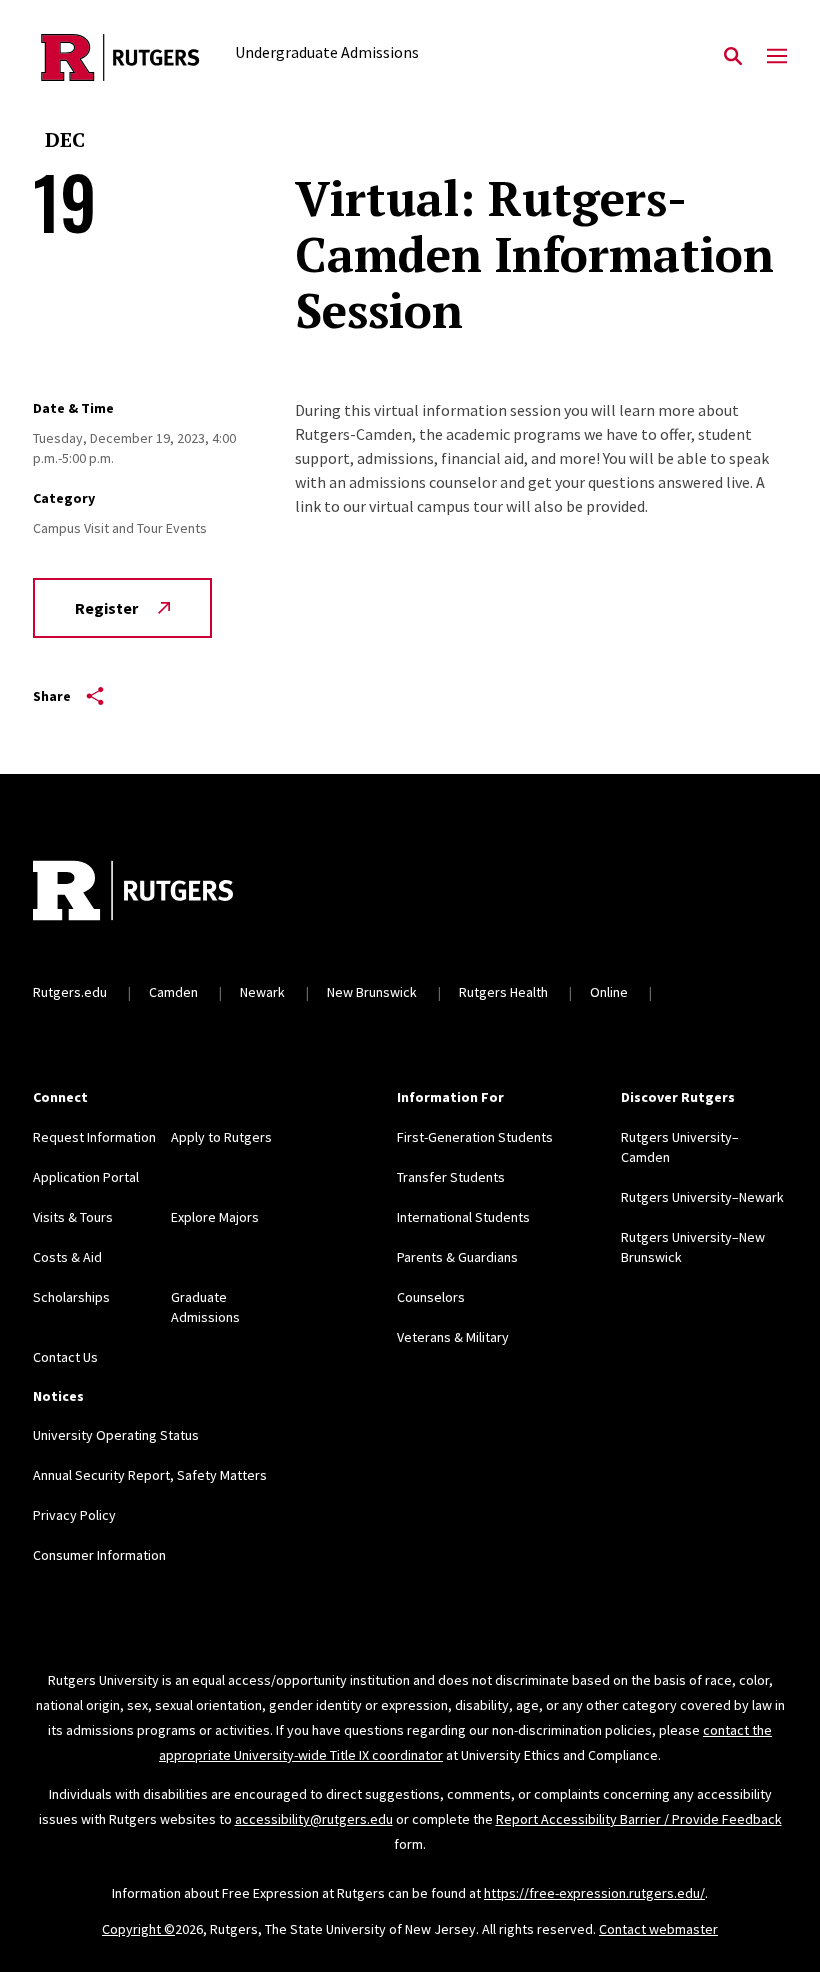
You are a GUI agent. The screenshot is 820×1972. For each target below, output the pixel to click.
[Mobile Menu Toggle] (777, 57)
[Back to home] (165, 893)
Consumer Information (99, 1555)
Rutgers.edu (70, 992)
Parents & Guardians (457, 1257)
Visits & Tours (73, 1217)
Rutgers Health (503, 992)
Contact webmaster (658, 1929)
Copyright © (138, 1929)
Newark (262, 992)
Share (52, 696)
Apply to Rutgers (221, 1137)
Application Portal (86, 1177)
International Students (463, 1217)
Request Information (94, 1137)
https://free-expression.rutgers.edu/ (594, 1893)
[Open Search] (733, 57)
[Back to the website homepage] (120, 57)
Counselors (431, 1297)
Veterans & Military (453, 1337)
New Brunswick (372, 992)
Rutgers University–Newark (702, 1197)
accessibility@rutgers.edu (314, 1819)
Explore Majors (215, 1217)
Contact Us (65, 1357)
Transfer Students (451, 1177)
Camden (173, 992)
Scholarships (71, 1297)
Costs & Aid (67, 1257)
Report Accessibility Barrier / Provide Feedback (639, 1819)
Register (106, 608)
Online (609, 992)
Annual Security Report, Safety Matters (150, 1475)
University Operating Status (116, 1435)
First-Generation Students (475, 1137)
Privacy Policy (74, 1515)
